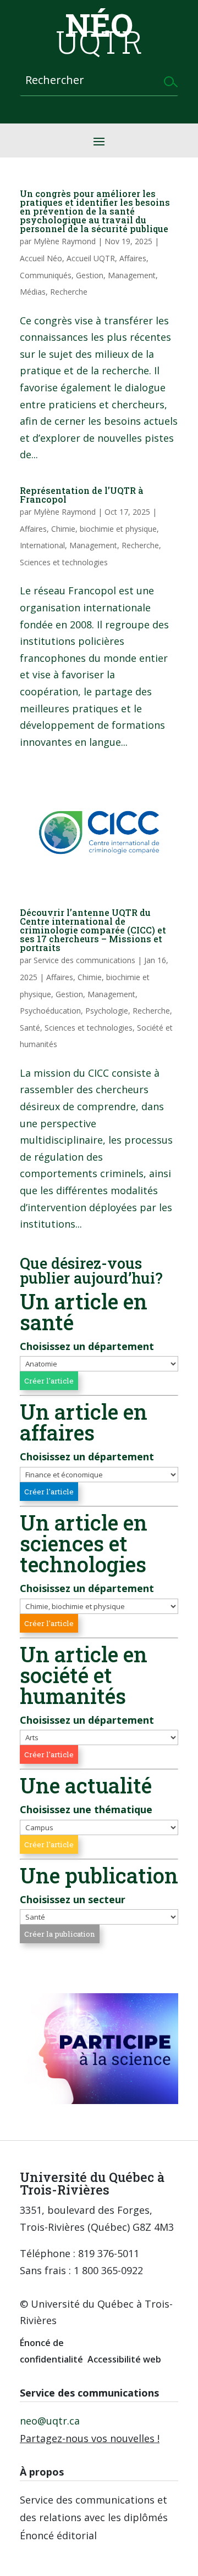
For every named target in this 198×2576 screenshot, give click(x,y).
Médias (33, 292)
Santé (30, 1028)
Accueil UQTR (91, 258)
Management (132, 275)
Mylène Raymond (65, 241)
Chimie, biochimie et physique (104, 529)
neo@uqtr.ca (50, 2421)
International (42, 545)
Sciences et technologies (64, 562)
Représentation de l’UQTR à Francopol (82, 495)
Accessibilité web (124, 2359)
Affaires (133, 258)
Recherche (69, 292)
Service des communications (84, 960)
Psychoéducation (50, 1011)
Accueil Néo (41, 258)
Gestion (90, 275)
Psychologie (107, 1011)
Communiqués (46, 275)
